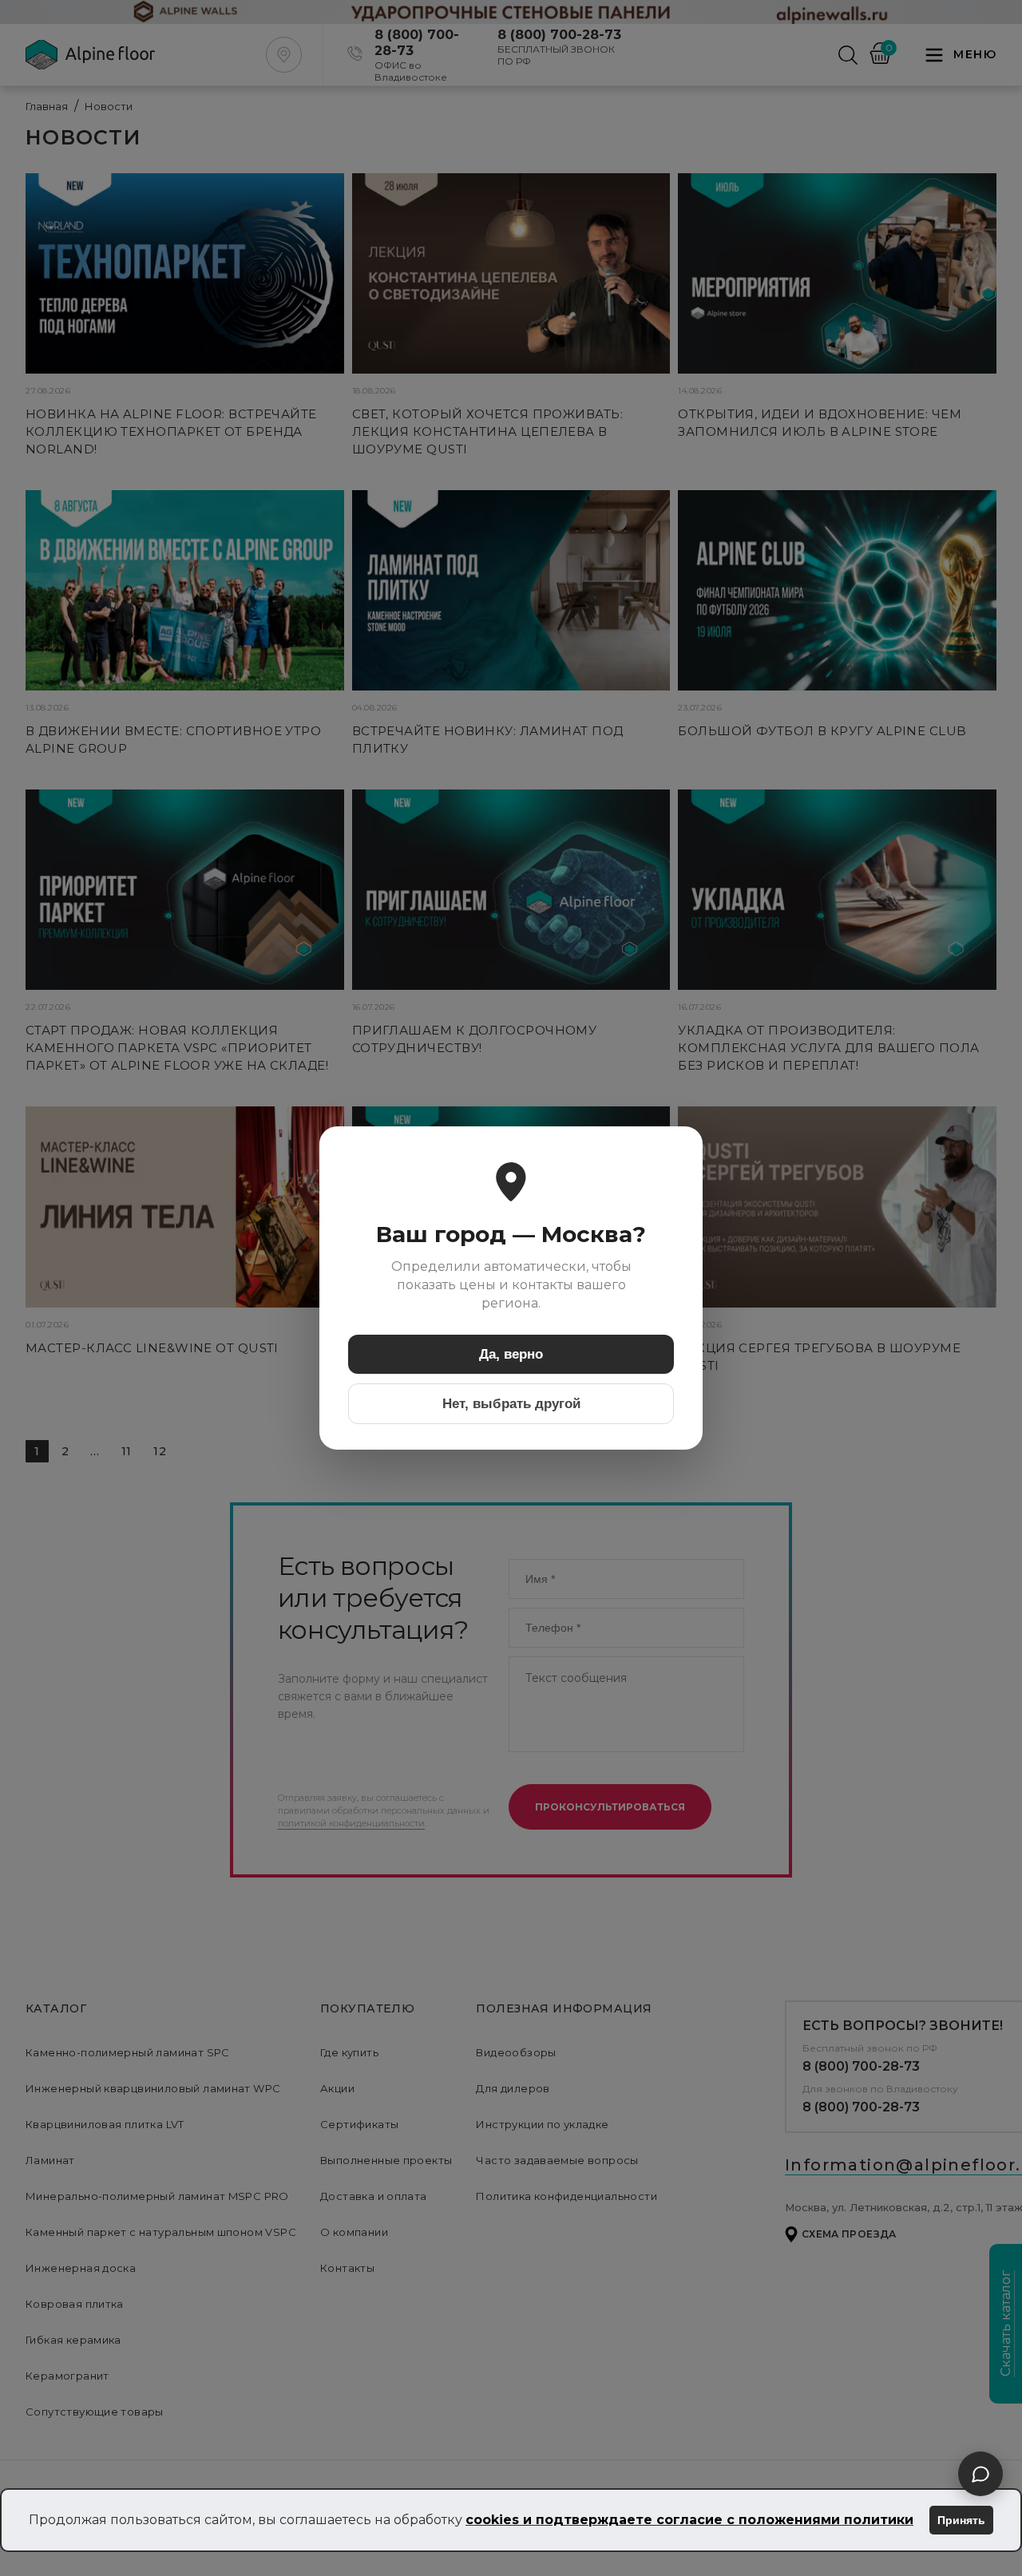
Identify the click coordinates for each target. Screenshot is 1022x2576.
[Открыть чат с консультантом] (980, 2474)
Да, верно (511, 1354)
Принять (961, 2520)
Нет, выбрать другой (511, 1404)
